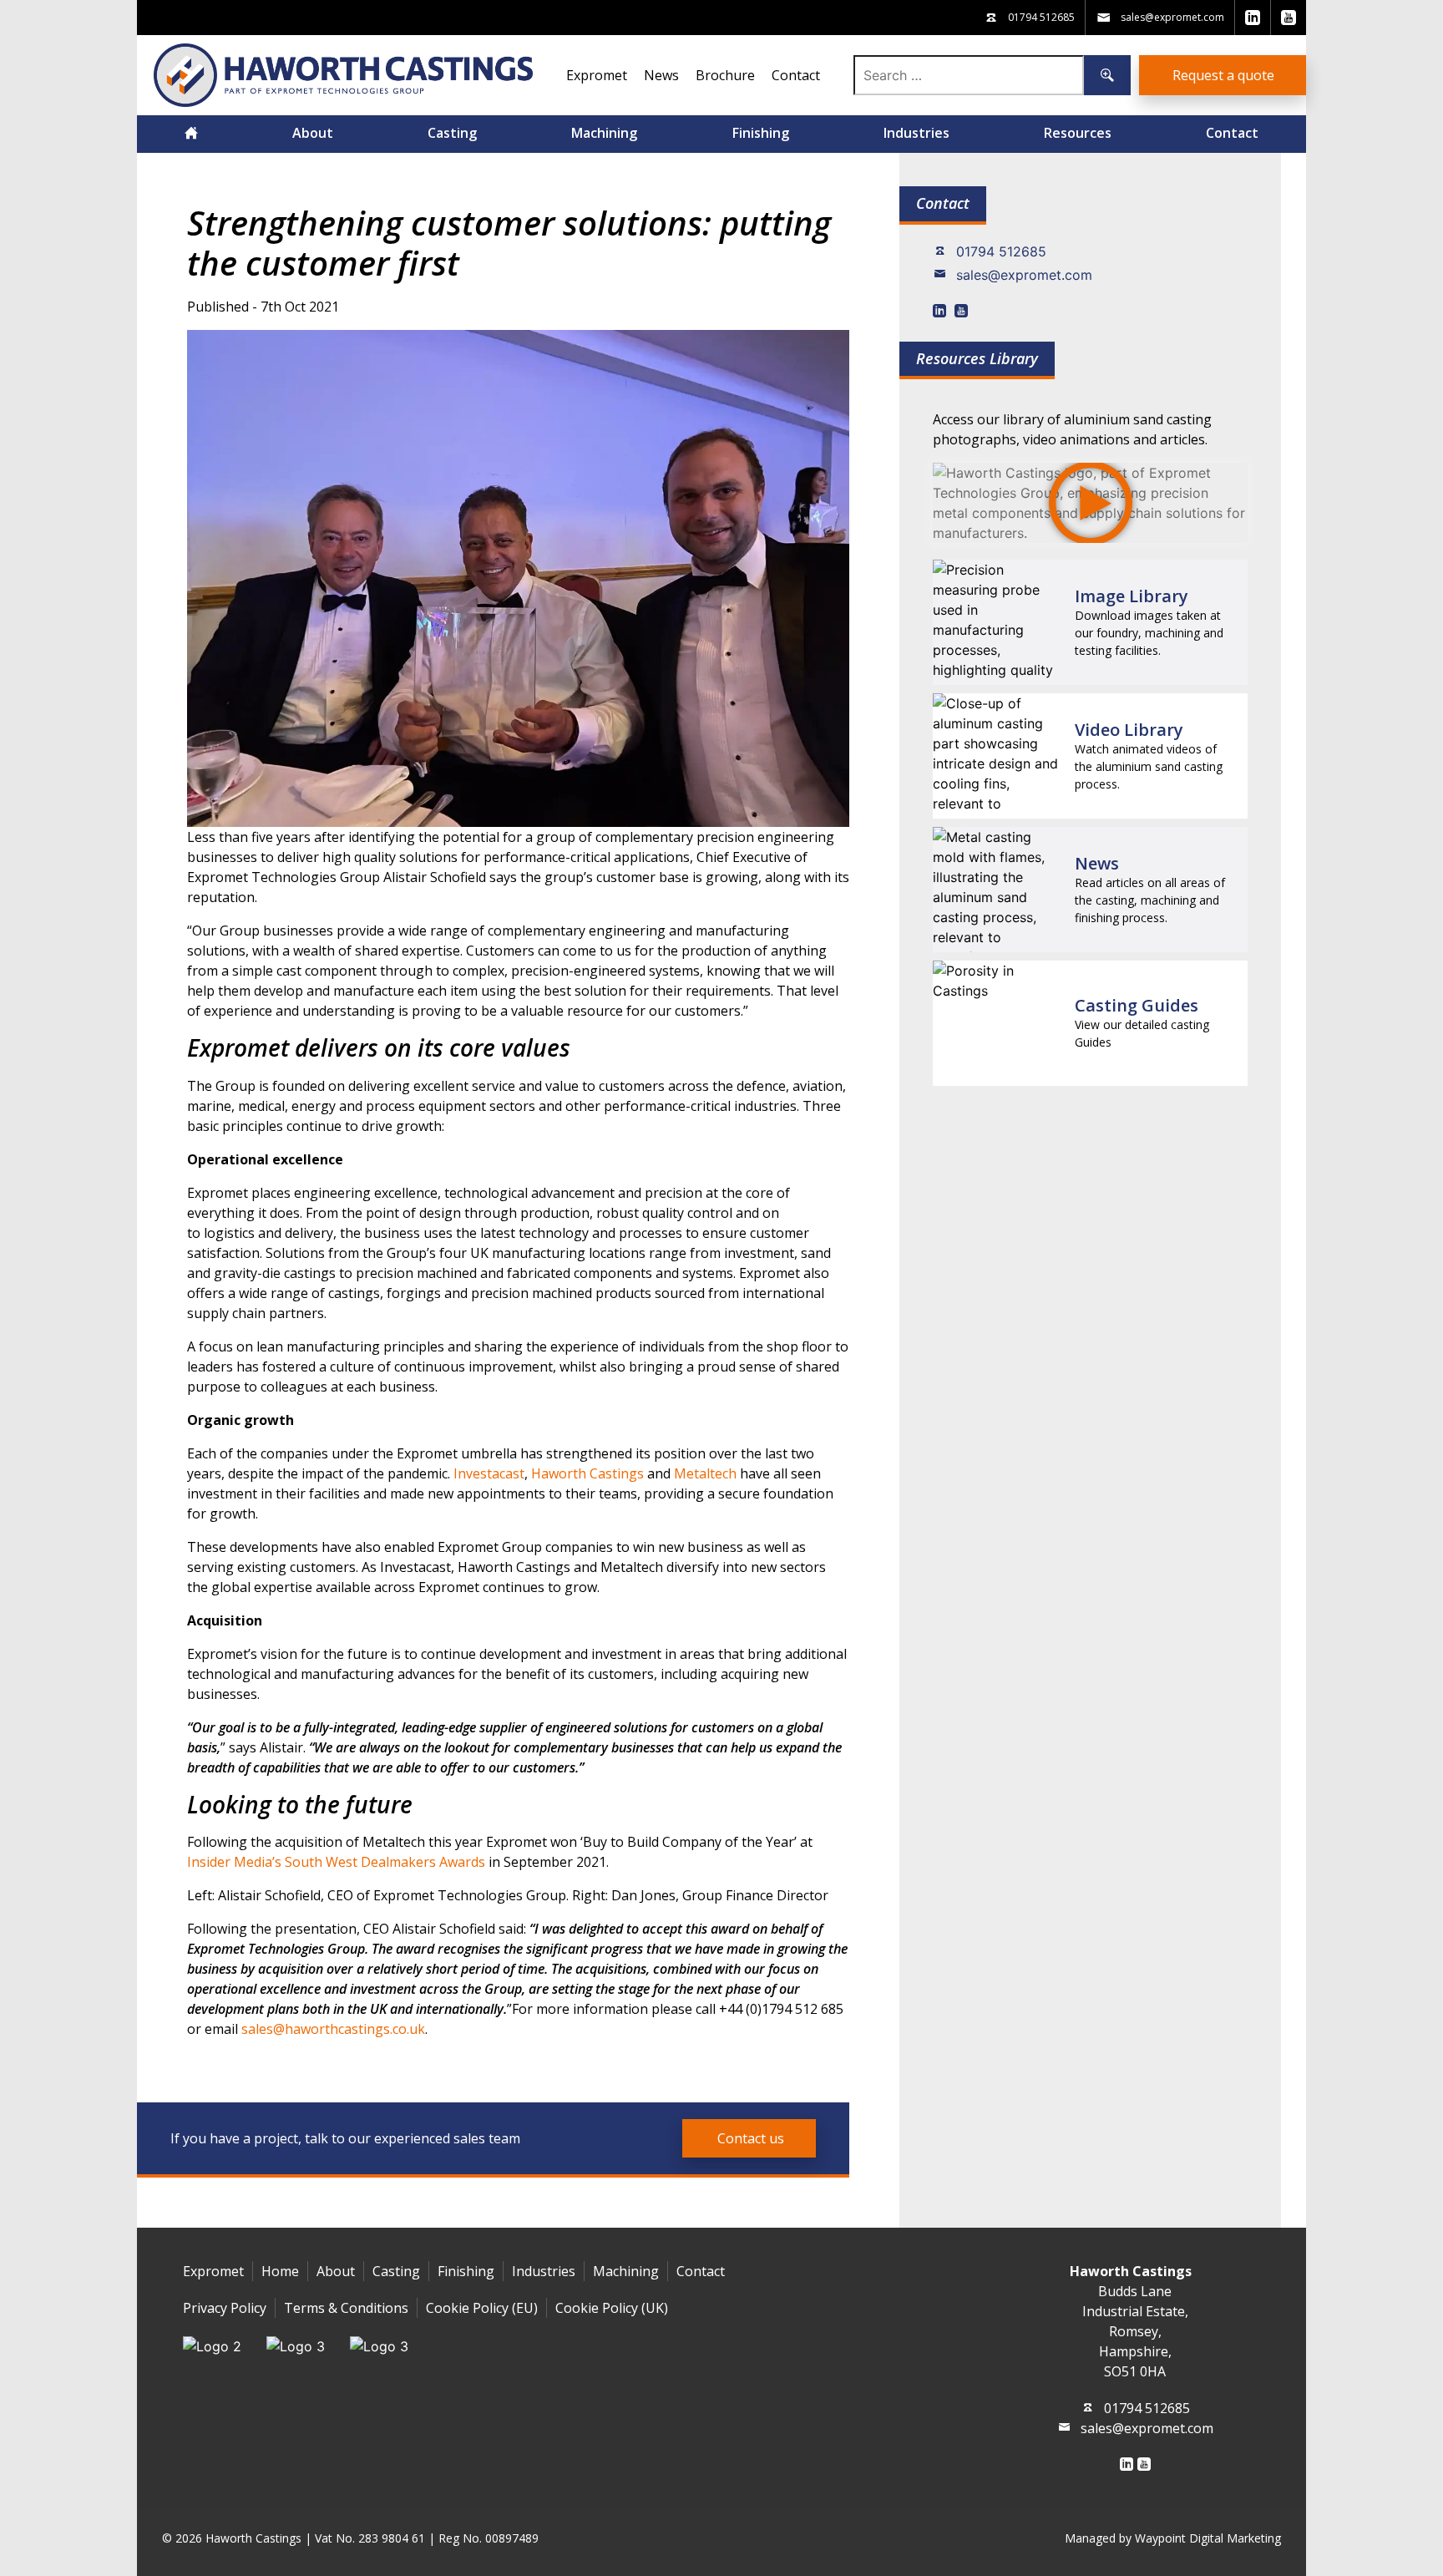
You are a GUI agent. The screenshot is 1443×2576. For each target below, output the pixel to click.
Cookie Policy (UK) (612, 2308)
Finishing (761, 133)
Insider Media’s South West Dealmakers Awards (336, 1862)
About (313, 133)
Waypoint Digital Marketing (1208, 2538)
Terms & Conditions (346, 2308)
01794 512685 (1001, 251)
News (661, 75)
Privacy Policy (225, 2308)
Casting (452, 133)
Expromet (597, 75)
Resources (1078, 133)
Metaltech (705, 1473)
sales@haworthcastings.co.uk (333, 2029)
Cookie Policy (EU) (482, 2308)
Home (280, 2271)
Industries (916, 133)
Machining (604, 133)
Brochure (725, 75)
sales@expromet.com (1024, 275)
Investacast (489, 1473)
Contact (796, 75)
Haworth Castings (587, 1473)
